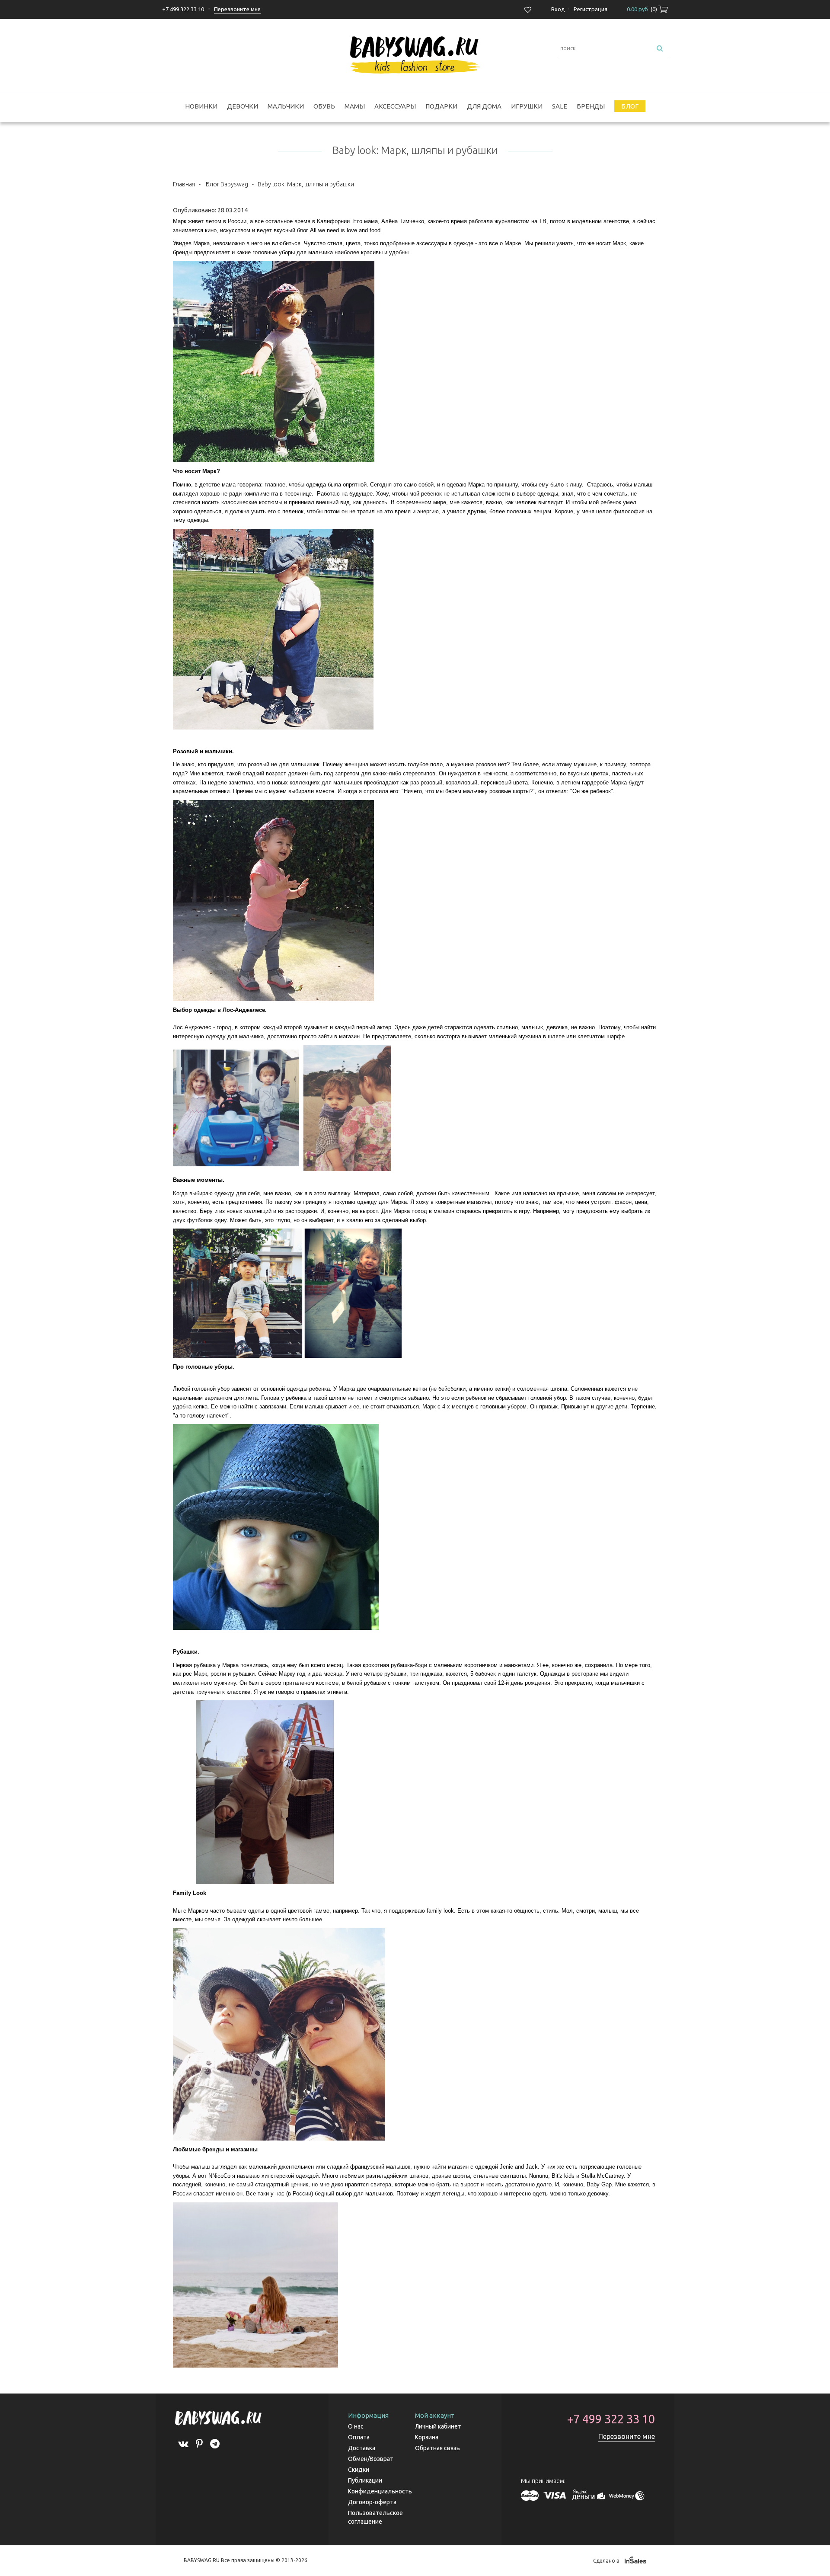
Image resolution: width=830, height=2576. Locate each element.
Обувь (324, 106)
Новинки (201, 106)
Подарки (441, 106)
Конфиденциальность (380, 2491)
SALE (560, 106)
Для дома (484, 106)
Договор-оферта (372, 2502)
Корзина (427, 2437)
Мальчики (286, 106)
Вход (558, 9)
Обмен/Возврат (371, 2459)
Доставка (362, 2448)
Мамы (355, 106)
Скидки (359, 2470)
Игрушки (527, 106)
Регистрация (591, 9)
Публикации (365, 2480)
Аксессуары (395, 106)
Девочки (243, 106)
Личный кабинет (438, 2426)
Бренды (591, 106)
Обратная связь (437, 2448)
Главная (184, 184)
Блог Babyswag (227, 184)
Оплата (359, 2437)
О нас (356, 2426)
